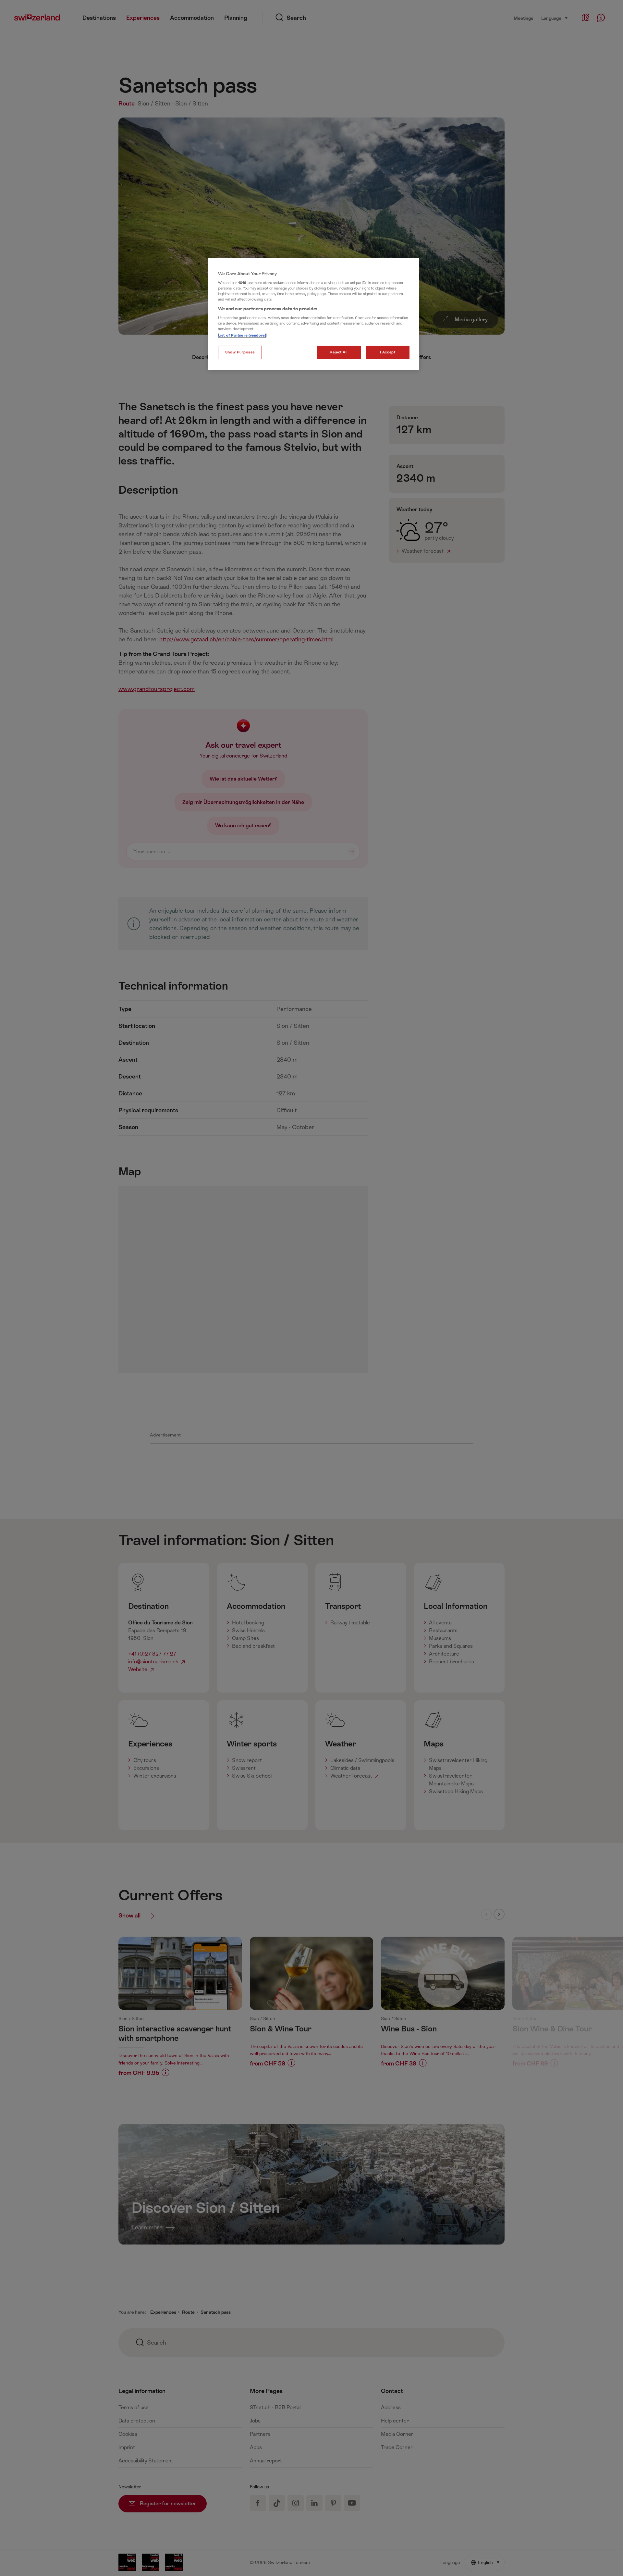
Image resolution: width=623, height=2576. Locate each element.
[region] (314, 314)
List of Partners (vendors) (242, 335)
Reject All (339, 352)
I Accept (388, 352)
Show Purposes (240, 352)
